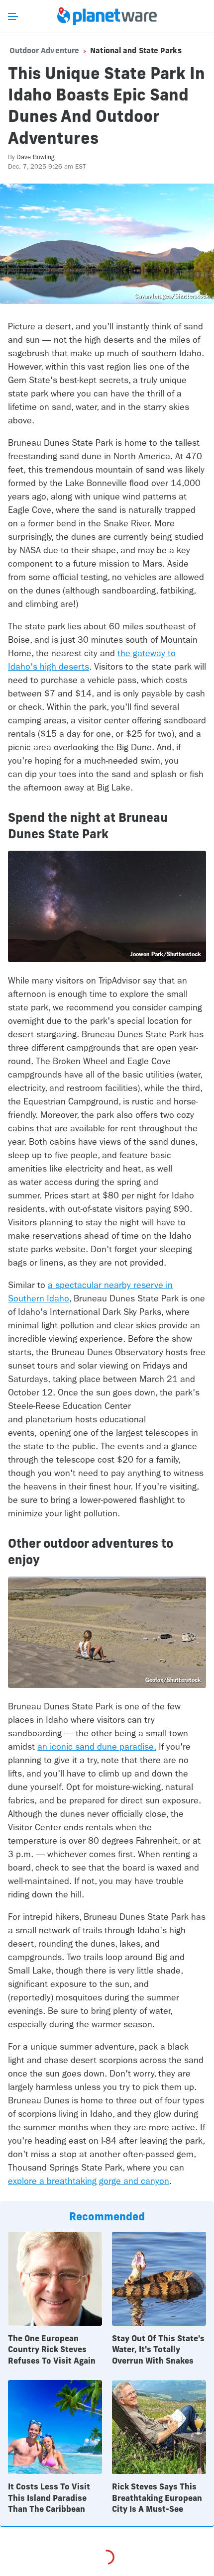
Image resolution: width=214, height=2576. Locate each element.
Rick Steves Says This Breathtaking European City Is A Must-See (157, 2498)
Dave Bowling (36, 157)
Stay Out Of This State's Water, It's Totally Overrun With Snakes (158, 2349)
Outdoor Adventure (45, 50)
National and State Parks (136, 50)
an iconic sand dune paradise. (97, 1747)
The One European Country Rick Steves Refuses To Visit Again (52, 2349)
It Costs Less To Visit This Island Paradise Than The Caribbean (49, 2498)
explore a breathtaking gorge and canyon (89, 2181)
